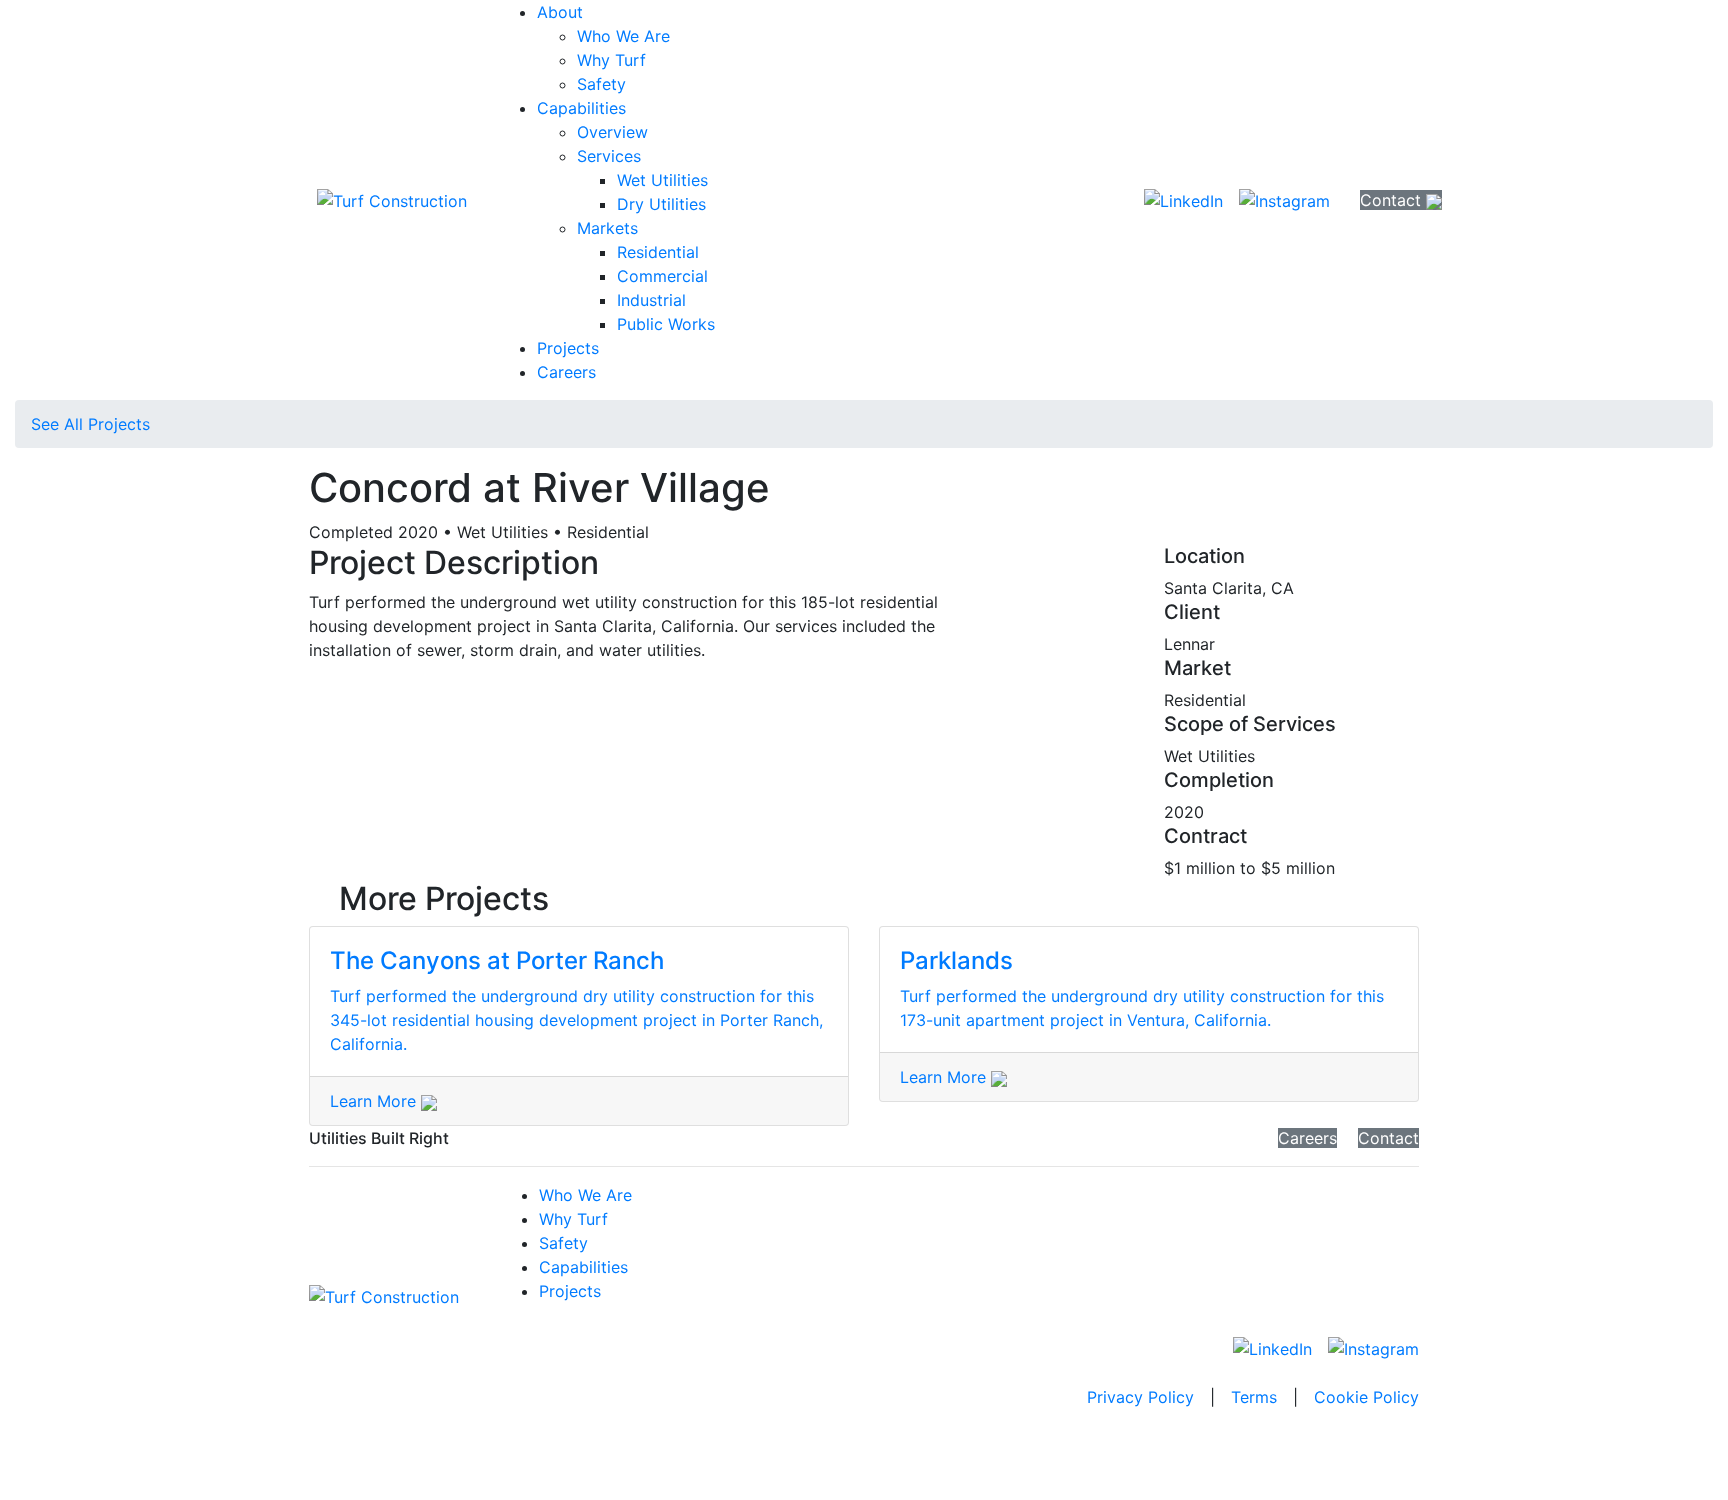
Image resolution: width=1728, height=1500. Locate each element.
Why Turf (611, 60)
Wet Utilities (662, 180)
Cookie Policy (1366, 1397)
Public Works (666, 324)
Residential (658, 252)
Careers (566, 372)
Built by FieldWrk (864, 1445)
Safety (601, 84)
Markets (607, 228)
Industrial (651, 300)
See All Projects (90, 424)
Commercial (662, 276)
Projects (568, 348)
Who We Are (623, 36)
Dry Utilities (661, 204)
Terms (1254, 1397)
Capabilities (581, 108)
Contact (1393, 200)
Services (609, 156)
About (560, 12)
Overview (612, 132)
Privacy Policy (1140, 1397)
